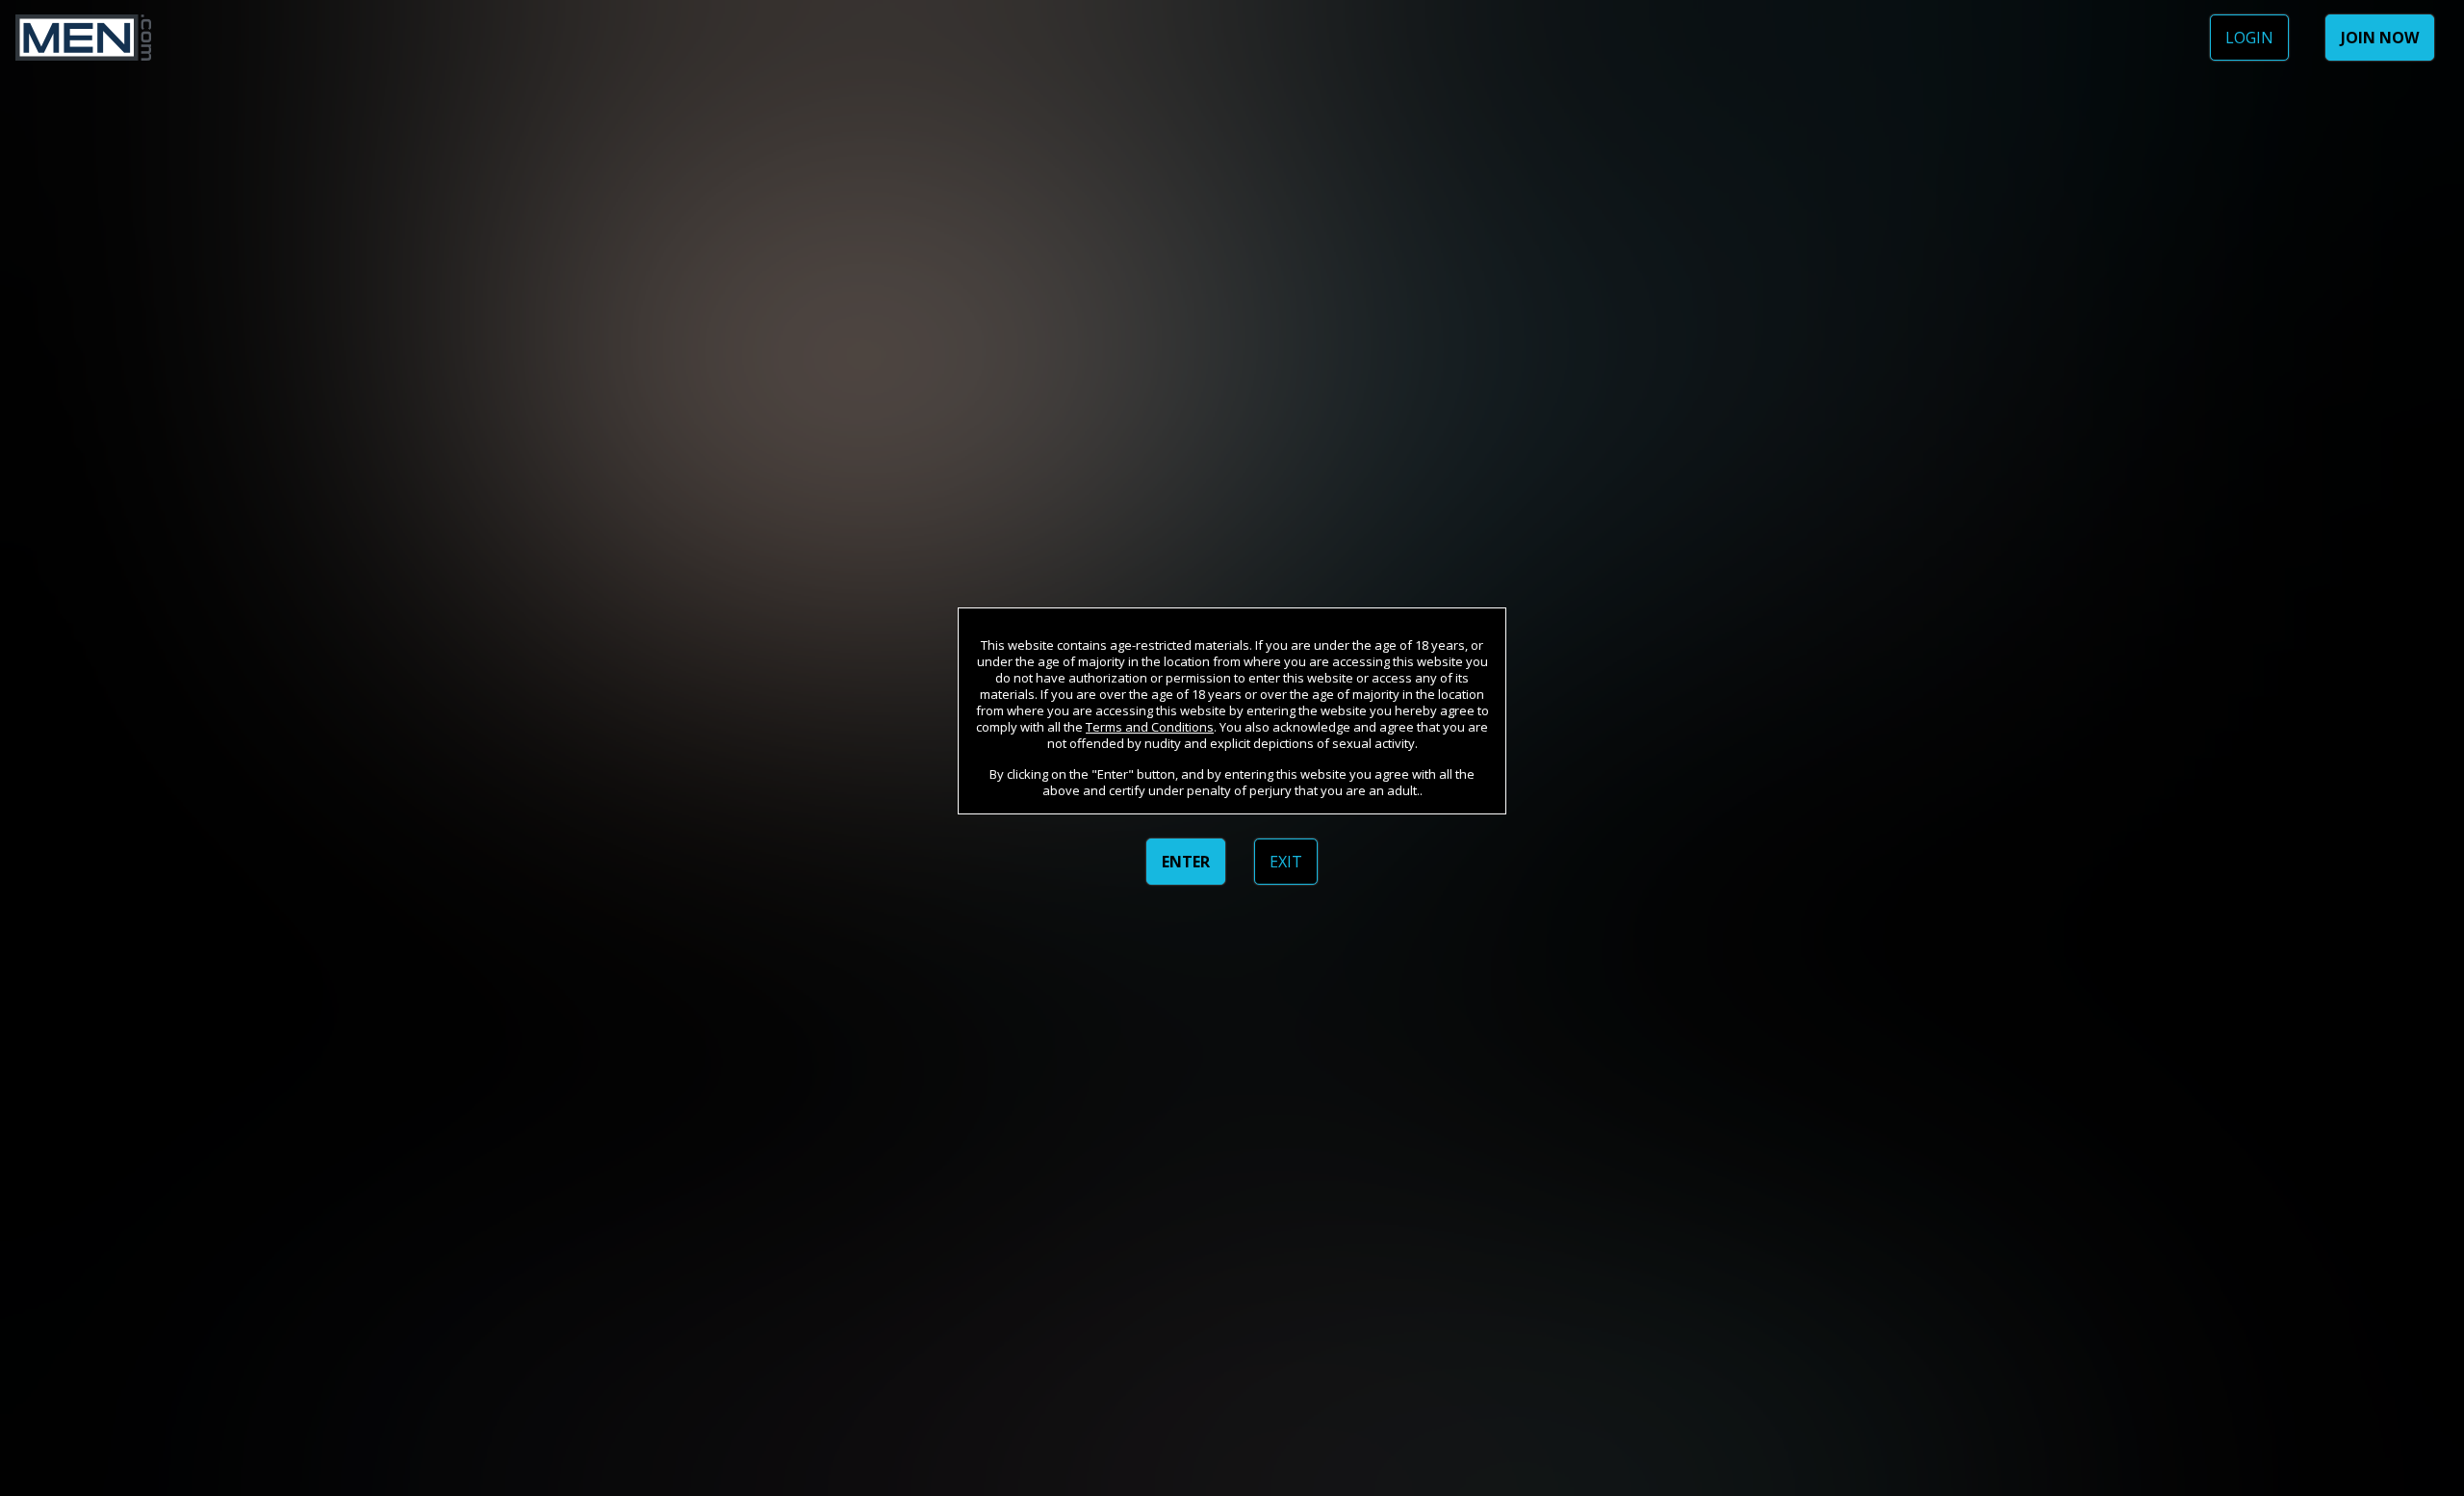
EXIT (1286, 862)
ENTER (1186, 862)
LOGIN (2249, 38)
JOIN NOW (2380, 38)
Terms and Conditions (1150, 727)
